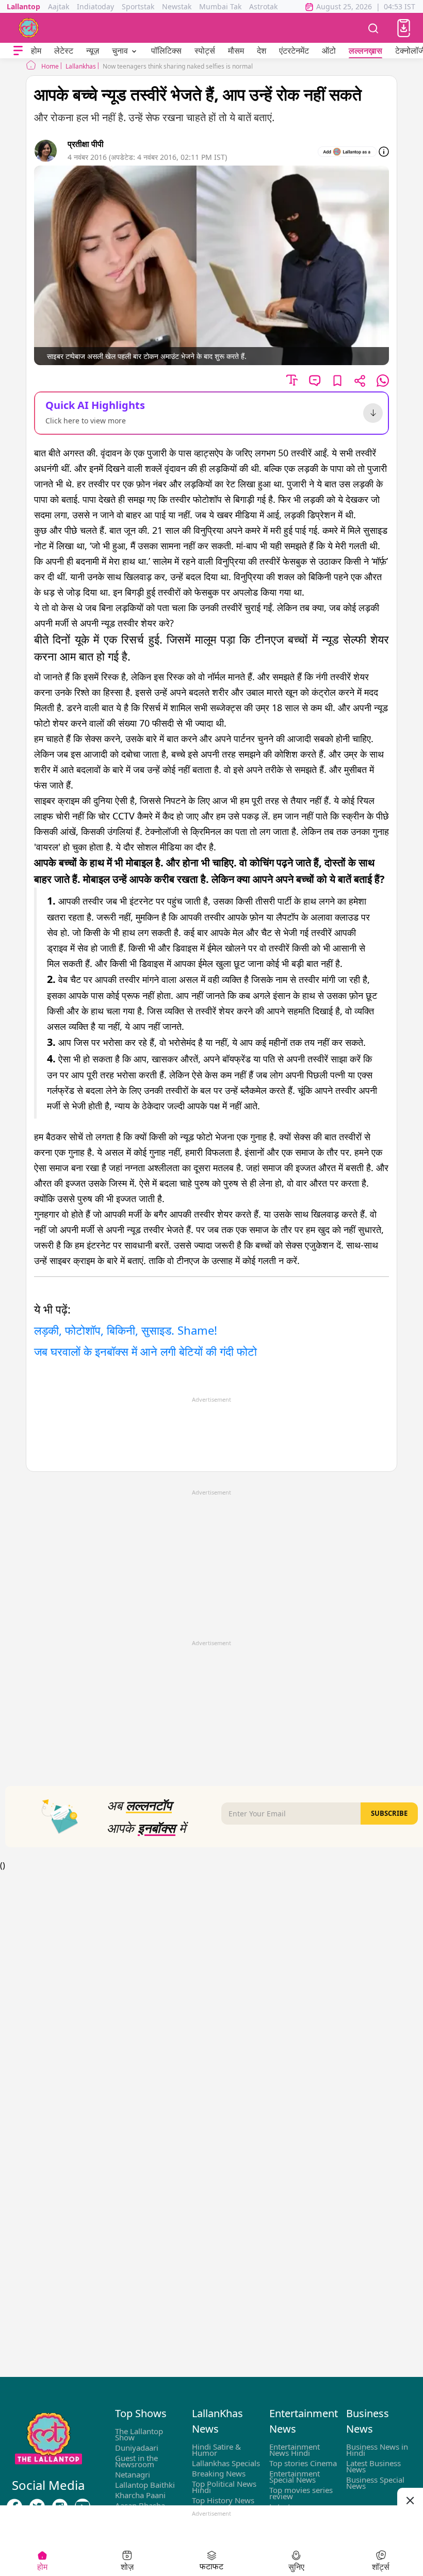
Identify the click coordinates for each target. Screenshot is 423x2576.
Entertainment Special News (295, 2476)
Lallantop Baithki (145, 2485)
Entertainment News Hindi (295, 2450)
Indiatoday (95, 6)
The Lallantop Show (139, 2434)
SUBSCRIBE (389, 1813)
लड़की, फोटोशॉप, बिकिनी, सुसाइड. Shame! (126, 1330)
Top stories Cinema (303, 2463)
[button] (404, 28)
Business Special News (375, 2483)
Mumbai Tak (220, 6)
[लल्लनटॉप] (29, 28)
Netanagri (133, 2474)
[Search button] (373, 28)
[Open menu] (18, 51)
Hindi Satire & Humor (216, 2450)
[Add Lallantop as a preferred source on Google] (347, 152)
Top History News (223, 2500)
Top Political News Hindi (224, 2487)
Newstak (177, 6)
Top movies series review (301, 2493)
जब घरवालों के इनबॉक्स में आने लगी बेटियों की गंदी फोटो (145, 1351)
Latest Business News (373, 2466)
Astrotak (263, 6)
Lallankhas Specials (226, 2463)
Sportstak (138, 6)
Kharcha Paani (140, 2495)
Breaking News (219, 2473)
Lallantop (23, 6)
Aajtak (59, 6)
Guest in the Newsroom (136, 2461)
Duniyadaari (137, 2448)
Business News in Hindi (377, 2450)
